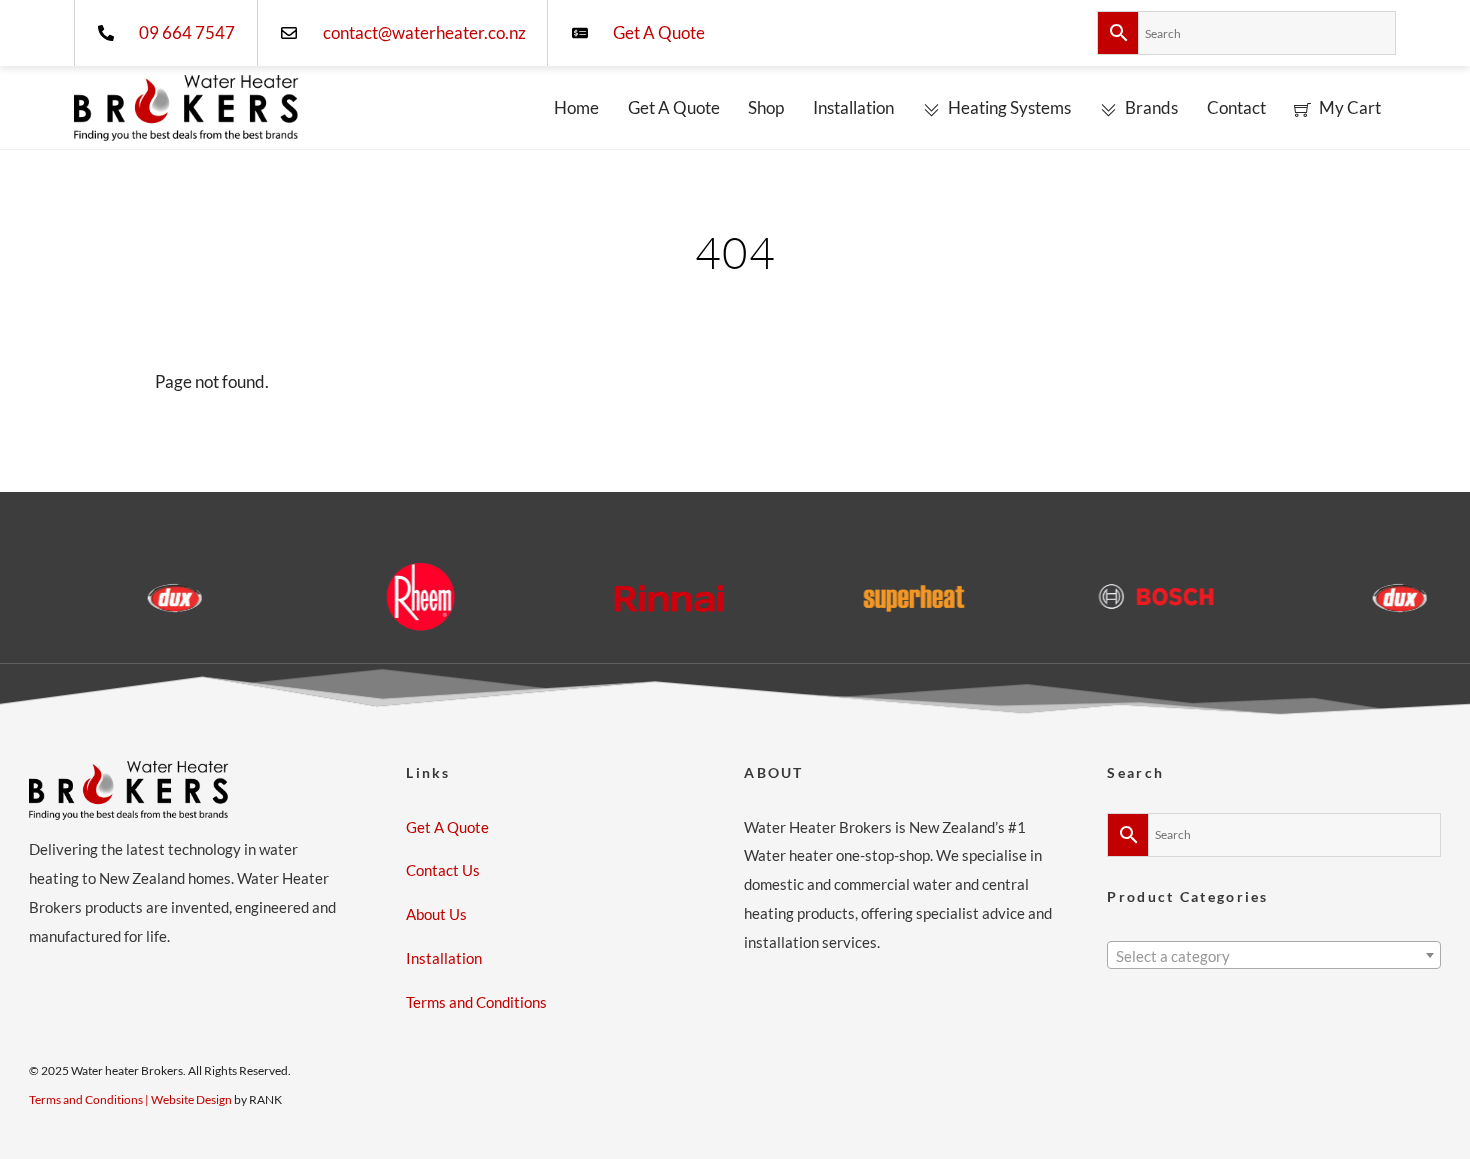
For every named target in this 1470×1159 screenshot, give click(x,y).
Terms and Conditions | (90, 1099)
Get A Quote (674, 107)
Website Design (191, 1099)
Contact (1236, 107)
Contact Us (443, 870)
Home (576, 107)
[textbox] (1273, 957)
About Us (436, 914)
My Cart (1348, 107)
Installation (853, 107)
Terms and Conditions (476, 1002)
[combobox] (1273, 955)
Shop (766, 107)
